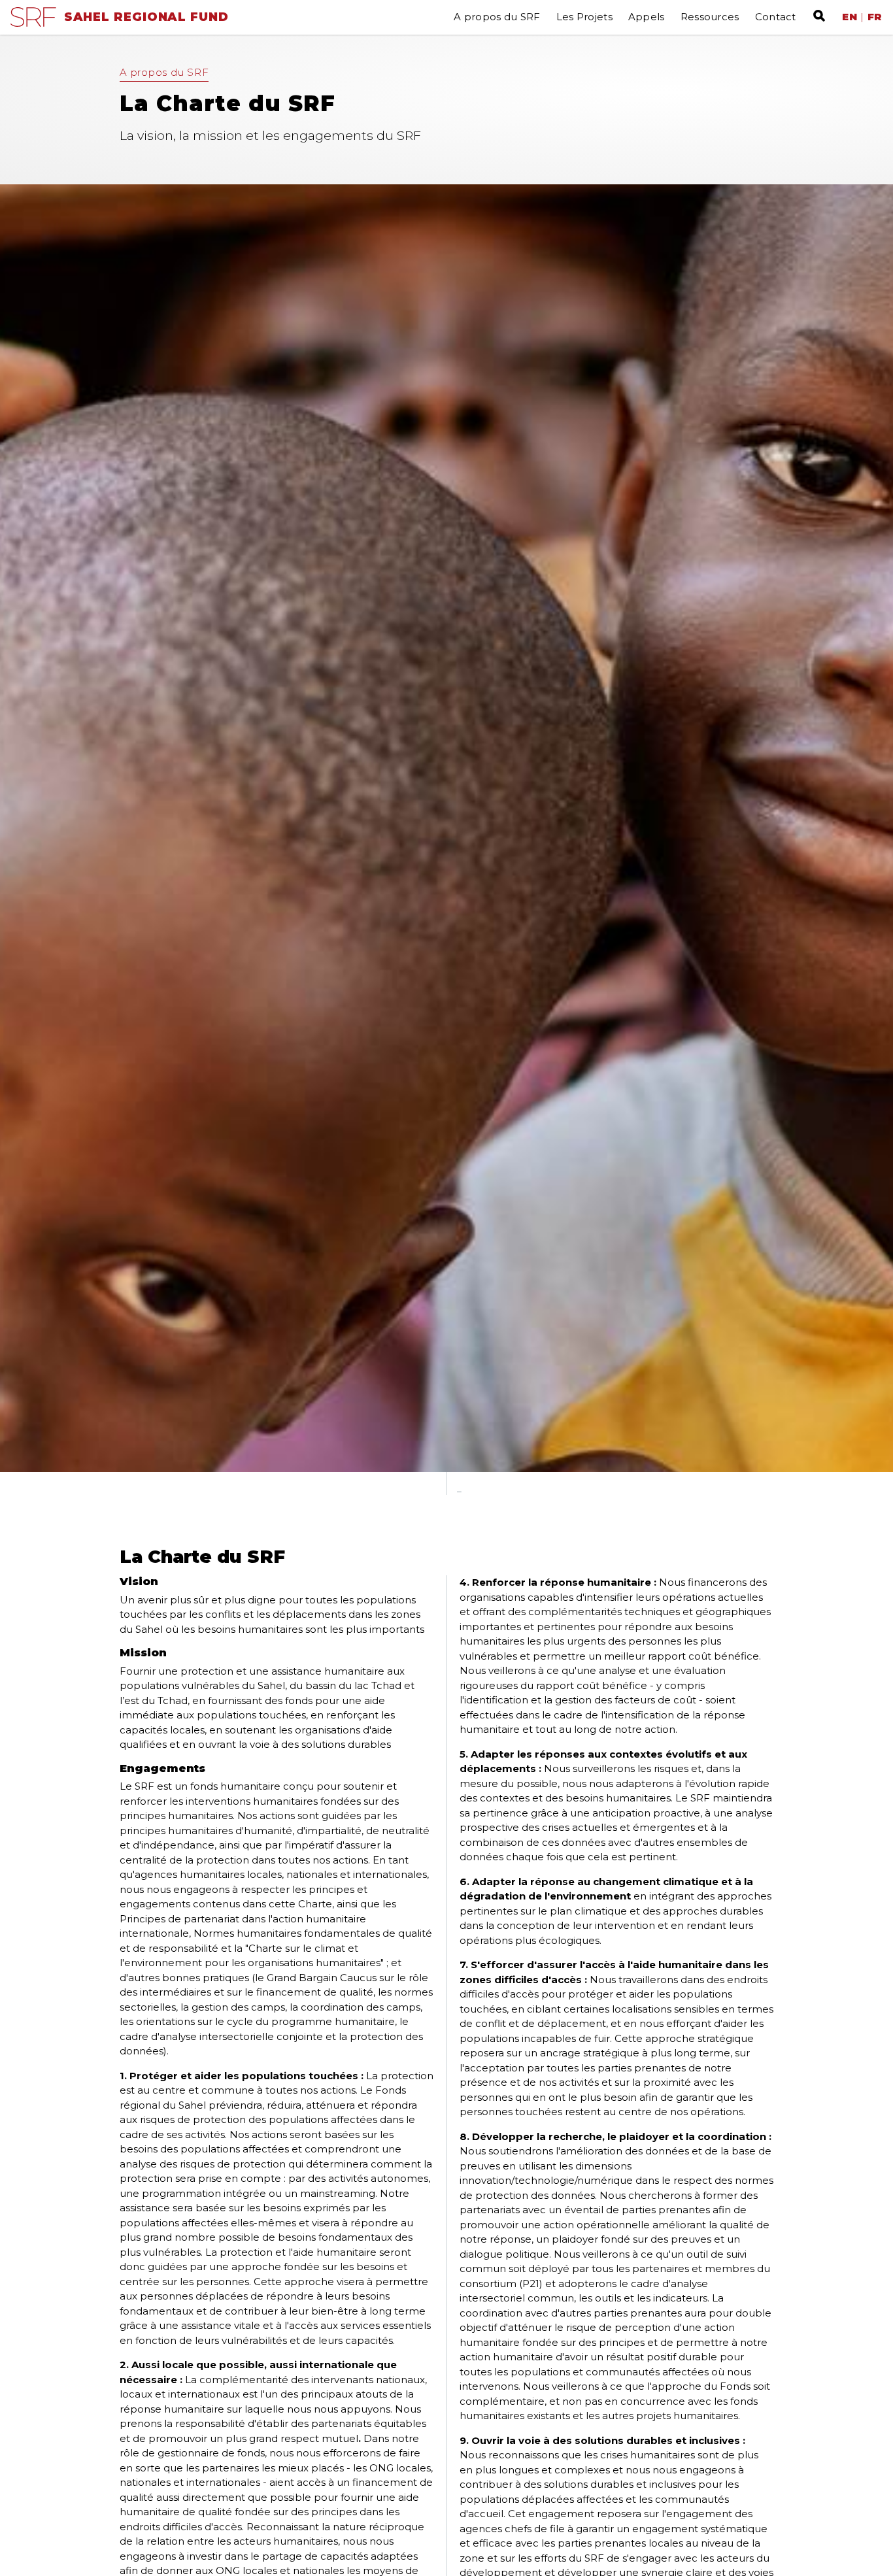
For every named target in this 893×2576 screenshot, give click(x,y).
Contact (776, 17)
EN (850, 17)
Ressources (710, 17)
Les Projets (584, 17)
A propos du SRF (497, 17)
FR (875, 17)
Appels (647, 17)
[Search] (816, 16)
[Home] (33, 23)
